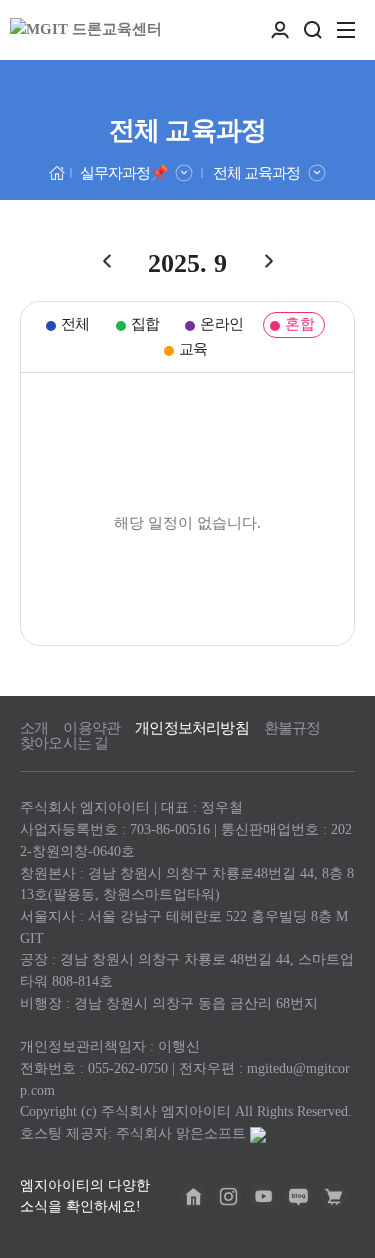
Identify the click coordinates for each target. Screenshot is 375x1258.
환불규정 (292, 728)
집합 (145, 324)
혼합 (299, 324)
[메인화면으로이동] (86, 30)
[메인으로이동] (57, 171)
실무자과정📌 (124, 173)
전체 (75, 324)
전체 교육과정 (256, 173)
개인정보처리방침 (192, 728)
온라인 (221, 324)
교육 (193, 349)
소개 (34, 728)
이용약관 (91, 728)
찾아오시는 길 (64, 743)
